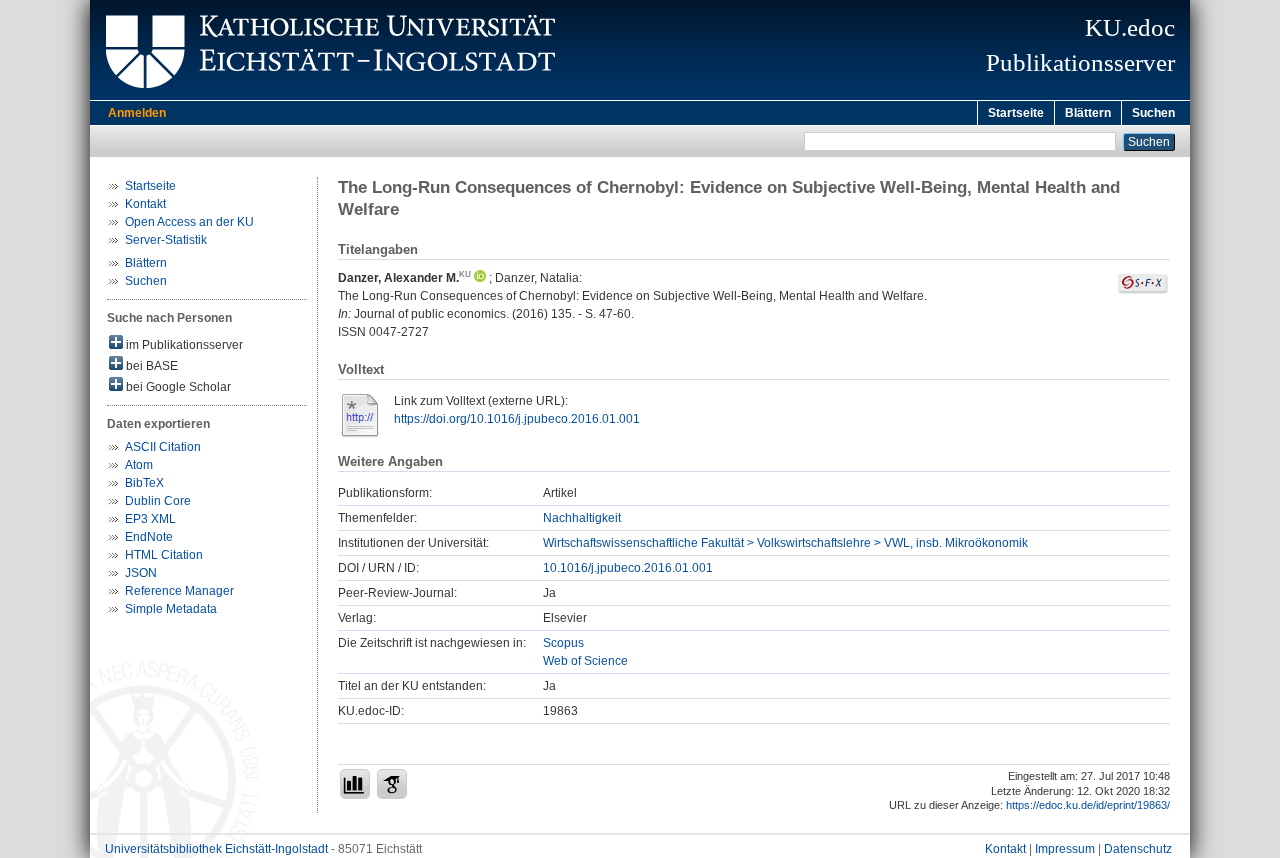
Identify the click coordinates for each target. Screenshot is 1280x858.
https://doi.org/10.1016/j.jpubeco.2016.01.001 (517, 419)
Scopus (563, 643)
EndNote (149, 537)
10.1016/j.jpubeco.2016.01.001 (628, 568)
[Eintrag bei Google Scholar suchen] (392, 784)
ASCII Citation (163, 447)
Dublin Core (158, 501)
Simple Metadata (171, 609)
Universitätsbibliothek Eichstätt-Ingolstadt (216, 849)
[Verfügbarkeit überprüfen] (1143, 290)
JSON (141, 573)
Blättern (1088, 113)
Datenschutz (1138, 849)
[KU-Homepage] (327, 96)
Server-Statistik (166, 240)
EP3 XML (150, 519)
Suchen (1153, 113)
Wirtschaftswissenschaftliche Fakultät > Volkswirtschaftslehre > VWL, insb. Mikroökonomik (785, 543)
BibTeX (144, 483)
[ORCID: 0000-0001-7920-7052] (478, 278)
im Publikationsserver (183, 345)
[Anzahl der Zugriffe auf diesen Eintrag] (355, 784)
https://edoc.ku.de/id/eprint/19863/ (1088, 805)
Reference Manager (179, 591)
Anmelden (137, 113)
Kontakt (145, 204)
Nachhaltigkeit (582, 518)
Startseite (1016, 113)
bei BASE (150, 366)
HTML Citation (164, 555)
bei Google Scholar (177, 387)
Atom (139, 465)
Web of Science (585, 661)
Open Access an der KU (189, 222)
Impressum (1065, 849)
